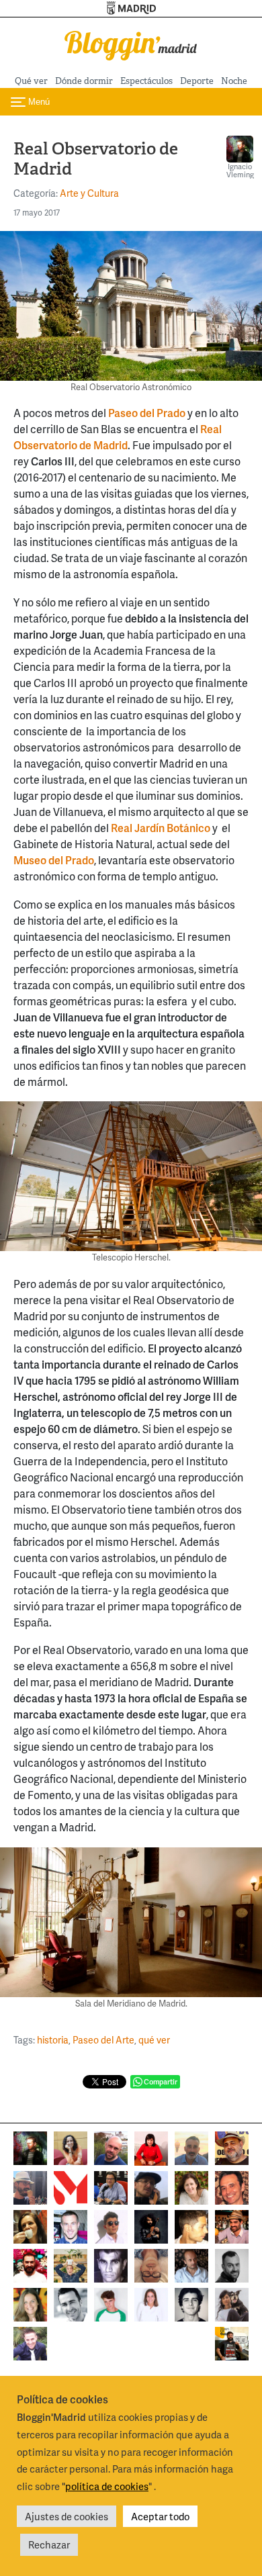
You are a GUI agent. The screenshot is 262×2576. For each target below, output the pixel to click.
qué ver (154, 2040)
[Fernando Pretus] (151, 2187)
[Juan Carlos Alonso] (111, 2265)
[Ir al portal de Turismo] (131, 8)
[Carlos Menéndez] (111, 2147)
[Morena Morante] (30, 2226)
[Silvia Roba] (71, 2147)
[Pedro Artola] (111, 2304)
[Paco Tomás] (151, 2265)
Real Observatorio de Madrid (118, 437)
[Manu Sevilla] (191, 2147)
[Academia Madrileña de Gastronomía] (71, 2187)
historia (53, 2040)
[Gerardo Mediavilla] (111, 2187)
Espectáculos (146, 81)
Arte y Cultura (89, 193)
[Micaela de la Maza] (232, 2304)
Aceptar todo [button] (160, 2516)
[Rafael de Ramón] (71, 2265)
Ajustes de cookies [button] (67, 2516)
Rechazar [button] (49, 2544)
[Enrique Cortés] (111, 2226)
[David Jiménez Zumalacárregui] (232, 2343)
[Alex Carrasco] (191, 2226)
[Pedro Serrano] (71, 2304)
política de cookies (107, 2486)
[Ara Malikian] (151, 2226)
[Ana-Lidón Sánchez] (151, 2147)
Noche (234, 81)
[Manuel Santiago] (30, 2187)
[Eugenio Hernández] (232, 2147)
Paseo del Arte (103, 2040)
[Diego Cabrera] (232, 2226)
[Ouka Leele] (30, 2304)
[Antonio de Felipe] (30, 2265)
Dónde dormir (84, 81)
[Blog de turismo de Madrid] (131, 43)
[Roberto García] (30, 2343)
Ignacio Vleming (240, 170)
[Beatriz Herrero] (151, 2304)
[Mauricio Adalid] (191, 2265)
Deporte (197, 81)
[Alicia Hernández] (191, 2187)
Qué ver (31, 81)
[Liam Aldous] (71, 2226)
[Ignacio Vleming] (30, 2147)
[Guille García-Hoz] (232, 2265)
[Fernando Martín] (232, 2187)
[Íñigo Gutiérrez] (191, 2304)
